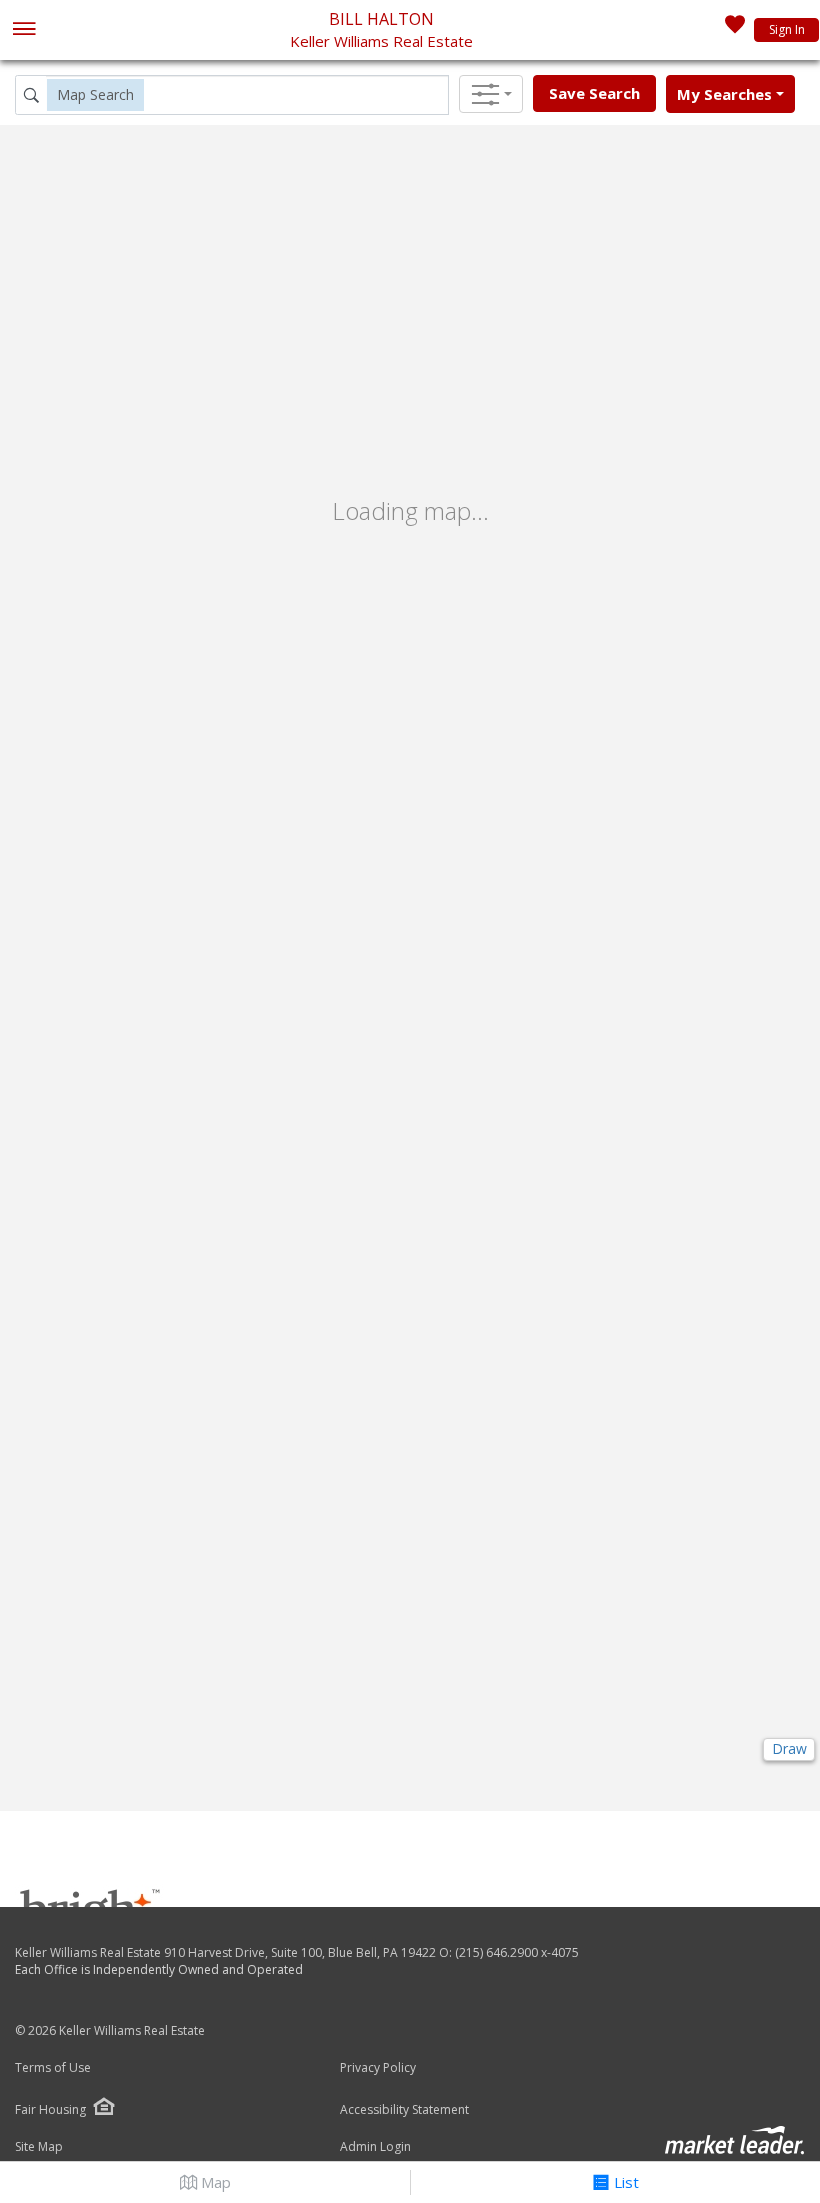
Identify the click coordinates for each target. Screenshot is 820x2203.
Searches (724, 94)
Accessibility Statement (404, 2110)
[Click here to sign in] (735, 30)
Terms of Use (53, 2068)
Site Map (39, 2147)
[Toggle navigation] (23, 30)
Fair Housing (50, 2109)
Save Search (594, 93)
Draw (789, 1748)
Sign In (787, 29)
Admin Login (375, 2147)
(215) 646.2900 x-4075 (517, 1952)
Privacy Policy (378, 2068)
